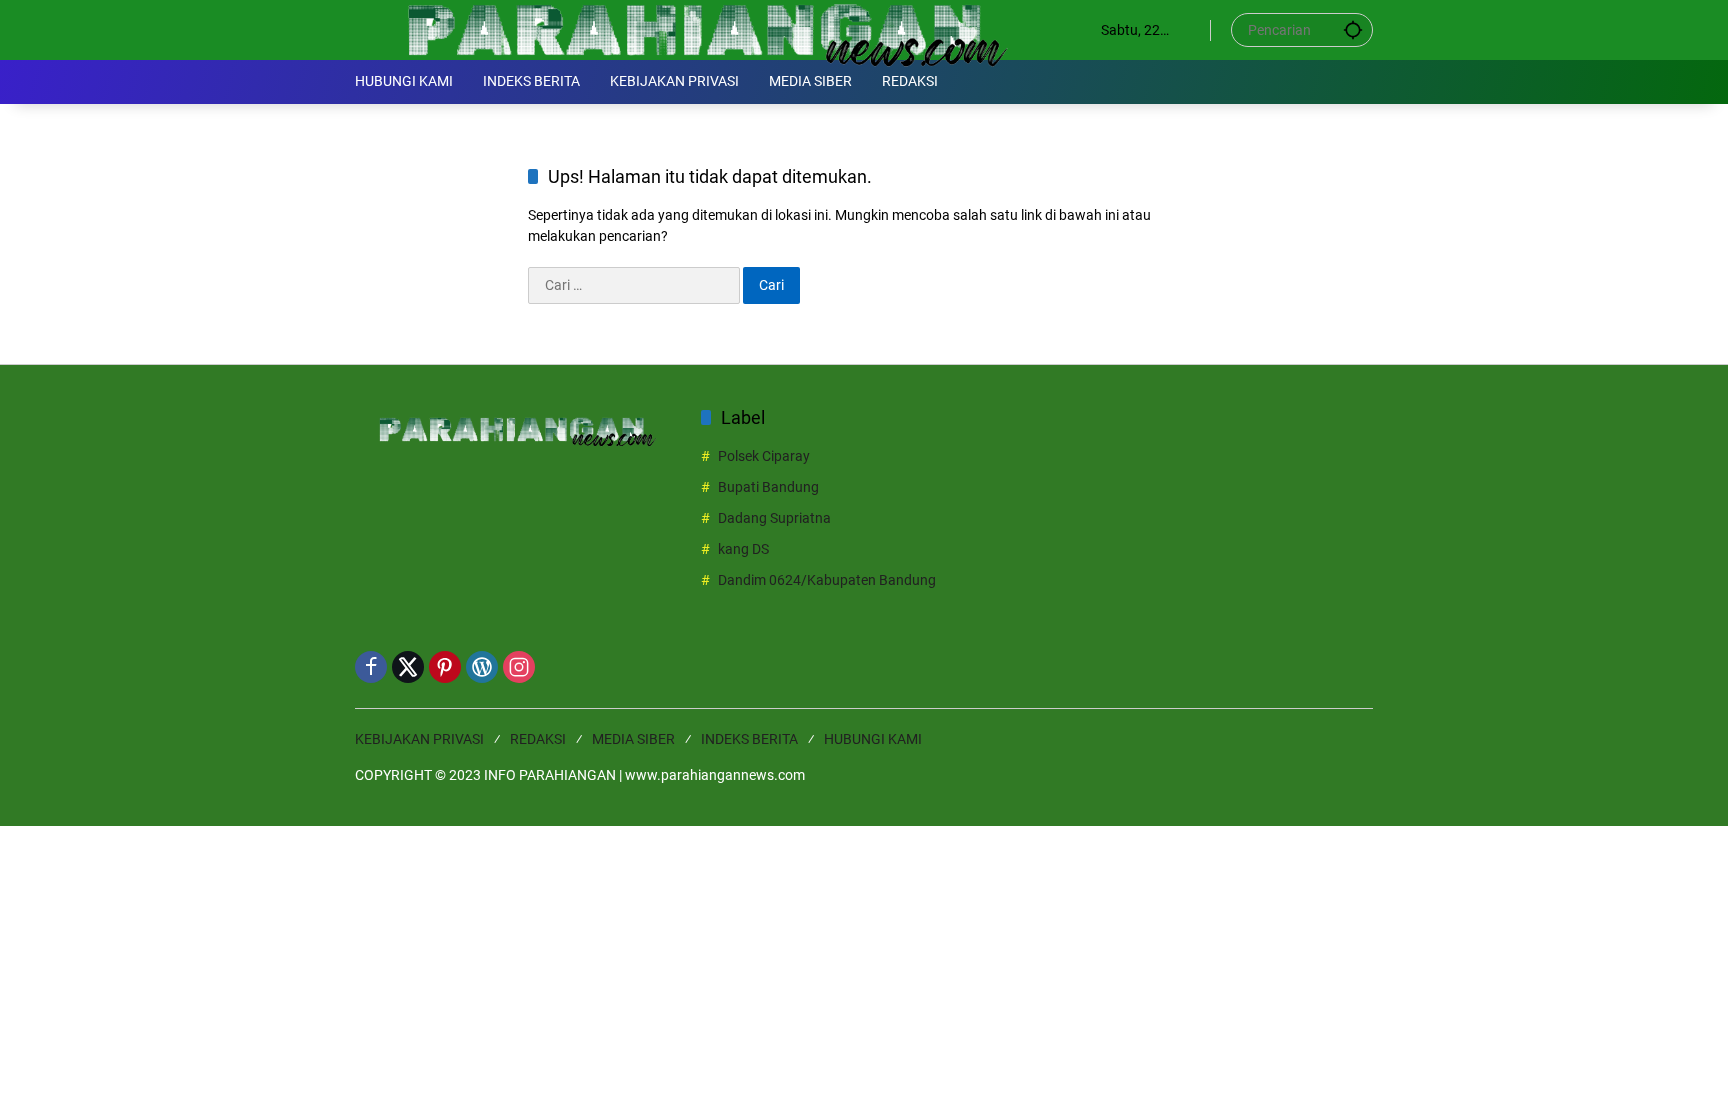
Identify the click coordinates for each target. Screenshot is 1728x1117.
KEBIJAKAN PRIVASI (419, 739)
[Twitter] (408, 667)
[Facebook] (371, 667)
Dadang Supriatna (774, 518)
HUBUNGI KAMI (873, 739)
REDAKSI (538, 739)
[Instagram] (519, 667)
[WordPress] (482, 667)
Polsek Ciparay (764, 456)
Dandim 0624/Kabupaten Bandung (827, 580)
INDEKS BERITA (749, 739)
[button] (1353, 29)
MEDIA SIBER (633, 739)
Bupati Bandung (768, 487)
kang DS (743, 549)
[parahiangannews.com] (708, 29)
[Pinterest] (445, 667)
